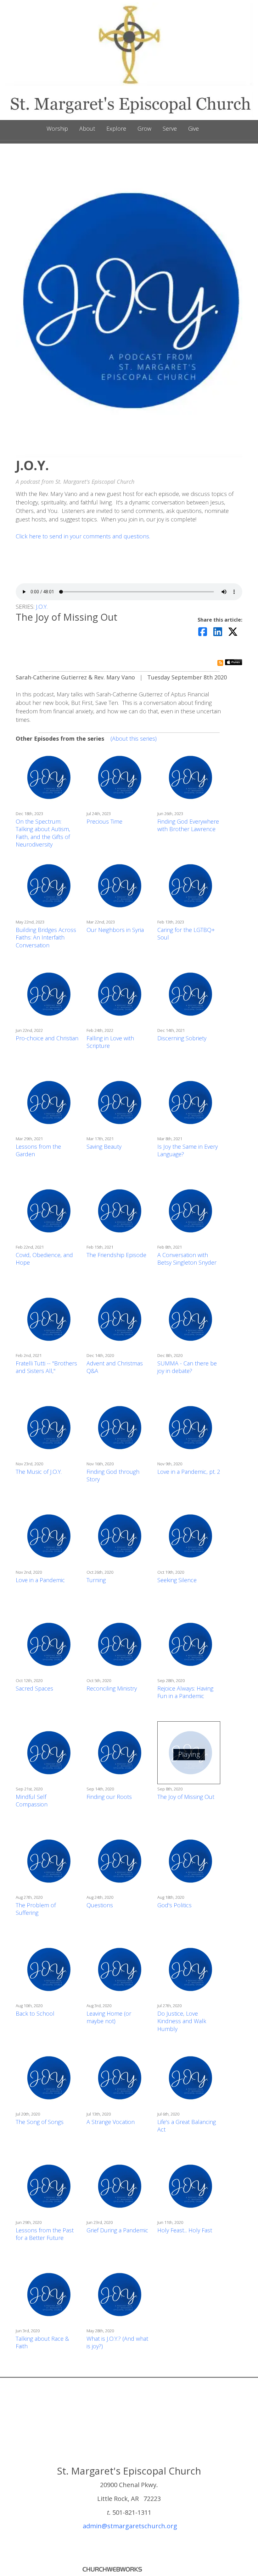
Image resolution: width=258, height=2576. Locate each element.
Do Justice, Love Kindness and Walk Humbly (182, 2021)
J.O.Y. (42, 607)
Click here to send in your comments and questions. (83, 536)
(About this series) (134, 738)
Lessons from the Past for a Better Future (45, 2234)
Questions (100, 1905)
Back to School (35, 2013)
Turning (96, 1580)
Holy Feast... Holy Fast (185, 2230)
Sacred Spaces (34, 1688)
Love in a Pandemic (40, 1580)
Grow (144, 128)
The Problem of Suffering (36, 1909)
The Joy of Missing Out (186, 1797)
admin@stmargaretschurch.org (130, 2526)
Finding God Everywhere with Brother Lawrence (188, 825)
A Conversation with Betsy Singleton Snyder (187, 1259)
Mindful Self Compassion (32, 1801)
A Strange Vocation (111, 2122)
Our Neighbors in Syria (115, 930)
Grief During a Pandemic (117, 2230)
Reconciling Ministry (112, 1688)
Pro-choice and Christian (47, 1038)
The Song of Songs (40, 2122)
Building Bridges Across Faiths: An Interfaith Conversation (46, 937)
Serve (170, 128)
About (87, 128)
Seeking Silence (177, 1580)
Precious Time (104, 821)
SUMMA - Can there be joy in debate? (187, 1367)
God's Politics (174, 1905)
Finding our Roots (109, 1797)
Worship (57, 128)
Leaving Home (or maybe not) (109, 2017)
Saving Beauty (104, 1146)
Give (193, 128)
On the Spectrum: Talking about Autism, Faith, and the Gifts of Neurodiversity (43, 833)
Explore (116, 128)
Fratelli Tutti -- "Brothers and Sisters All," (46, 1367)
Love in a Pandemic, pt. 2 (189, 1472)
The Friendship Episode (116, 1255)
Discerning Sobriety (182, 1038)
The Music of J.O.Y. (39, 1472)
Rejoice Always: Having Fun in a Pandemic (185, 1692)
